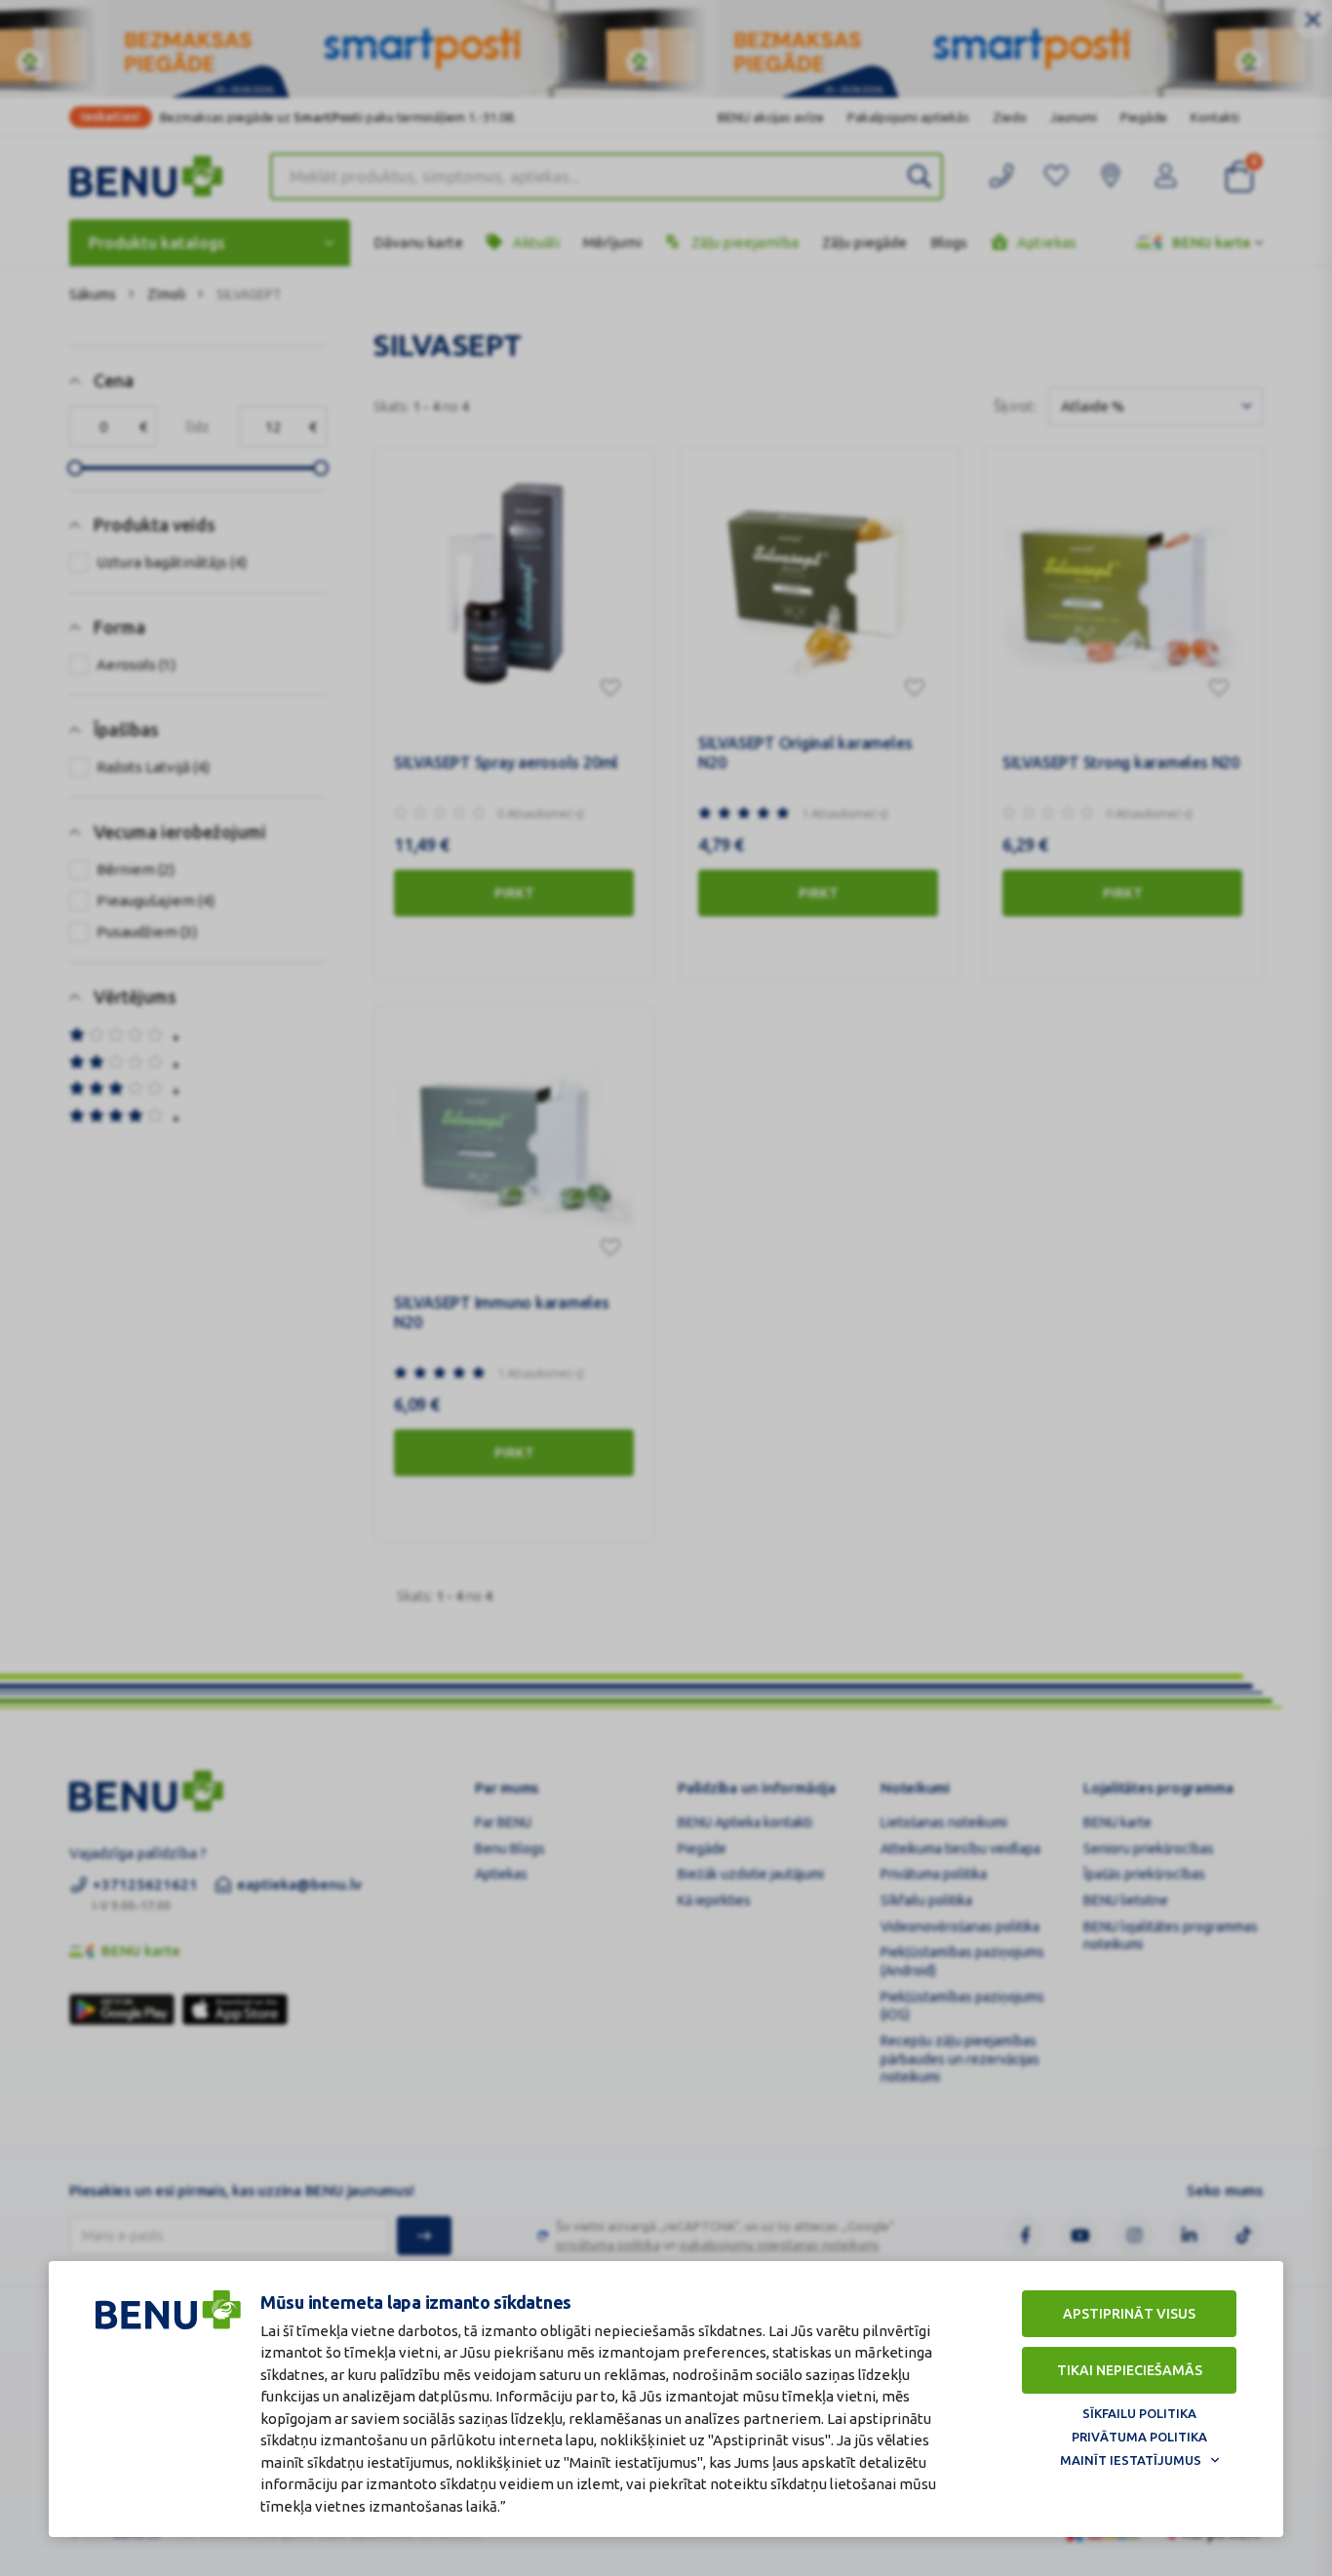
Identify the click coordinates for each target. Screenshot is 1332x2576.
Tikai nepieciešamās (1130, 2370)
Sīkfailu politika (1139, 2413)
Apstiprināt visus (1129, 2314)
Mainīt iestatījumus (1131, 2460)
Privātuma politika (1139, 2437)
